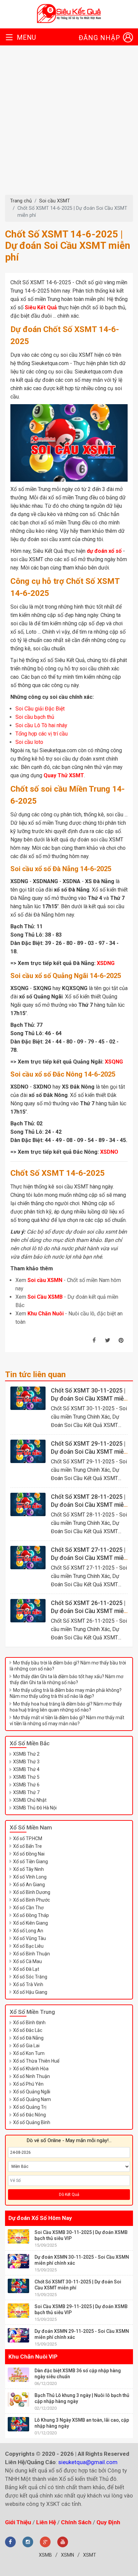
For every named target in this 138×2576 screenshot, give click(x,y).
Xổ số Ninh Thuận (31, 2076)
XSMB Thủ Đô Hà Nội (35, 1808)
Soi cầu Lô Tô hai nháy (41, 726)
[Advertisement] (69, 123)
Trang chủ (21, 201)
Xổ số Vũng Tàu (29, 1938)
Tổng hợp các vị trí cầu (42, 734)
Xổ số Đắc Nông (29, 2115)
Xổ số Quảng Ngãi (32, 2092)
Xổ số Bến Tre (27, 1846)
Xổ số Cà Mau (27, 1961)
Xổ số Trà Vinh (28, 1984)
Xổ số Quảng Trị (30, 2107)
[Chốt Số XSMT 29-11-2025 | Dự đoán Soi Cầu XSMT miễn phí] (28, 1451)
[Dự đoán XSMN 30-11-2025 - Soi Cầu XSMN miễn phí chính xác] (18, 2261)
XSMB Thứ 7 (26, 1792)
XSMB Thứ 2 (26, 1754)
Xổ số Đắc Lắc (28, 2030)
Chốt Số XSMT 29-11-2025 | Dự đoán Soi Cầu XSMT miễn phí (89, 1452)
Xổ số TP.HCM (28, 1838)
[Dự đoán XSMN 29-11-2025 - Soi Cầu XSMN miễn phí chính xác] (18, 2335)
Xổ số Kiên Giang (30, 1923)
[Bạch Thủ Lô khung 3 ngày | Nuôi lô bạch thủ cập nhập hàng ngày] (18, 2399)
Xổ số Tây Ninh (28, 1869)
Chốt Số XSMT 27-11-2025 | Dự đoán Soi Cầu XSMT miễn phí (89, 1558)
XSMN (67, 2555)
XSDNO (109, 1152)
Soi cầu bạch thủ (35, 717)
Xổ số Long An (28, 1931)
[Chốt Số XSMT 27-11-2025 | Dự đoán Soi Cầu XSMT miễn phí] (28, 1558)
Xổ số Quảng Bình (32, 2122)
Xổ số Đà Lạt (26, 1969)
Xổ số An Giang (29, 1885)
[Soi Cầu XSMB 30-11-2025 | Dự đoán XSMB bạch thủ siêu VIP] (18, 2236)
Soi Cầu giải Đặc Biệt (40, 709)
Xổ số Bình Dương (32, 1892)
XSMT (90, 2555)
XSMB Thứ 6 (26, 1785)
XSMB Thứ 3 (26, 1762)
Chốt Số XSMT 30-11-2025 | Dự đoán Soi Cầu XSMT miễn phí (89, 1399)
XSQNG (114, 1062)
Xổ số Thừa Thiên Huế (36, 2061)
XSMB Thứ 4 (26, 1769)
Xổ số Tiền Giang (30, 1862)
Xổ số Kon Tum (29, 2053)
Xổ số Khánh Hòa (31, 2069)
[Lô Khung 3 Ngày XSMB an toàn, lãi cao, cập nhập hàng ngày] (18, 2424)
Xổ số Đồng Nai (29, 1854)
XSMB (45, 2555)
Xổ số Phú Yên (28, 2084)
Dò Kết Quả (69, 2195)
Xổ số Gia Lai (26, 2046)
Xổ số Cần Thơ (28, 1908)
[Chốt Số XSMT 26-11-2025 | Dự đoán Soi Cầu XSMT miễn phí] (28, 1611)
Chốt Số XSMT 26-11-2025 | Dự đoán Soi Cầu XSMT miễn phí (89, 1611)
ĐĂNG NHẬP (99, 38)
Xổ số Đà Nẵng (28, 2038)
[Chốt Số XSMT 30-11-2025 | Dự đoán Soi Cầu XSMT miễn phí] (28, 1398)
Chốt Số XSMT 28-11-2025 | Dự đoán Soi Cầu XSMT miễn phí (89, 1505)
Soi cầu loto (29, 742)
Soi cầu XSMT (55, 201)
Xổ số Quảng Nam (32, 2099)
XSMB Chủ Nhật (30, 1800)
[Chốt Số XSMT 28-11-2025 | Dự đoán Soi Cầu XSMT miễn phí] (28, 1504)
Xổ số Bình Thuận (31, 1954)
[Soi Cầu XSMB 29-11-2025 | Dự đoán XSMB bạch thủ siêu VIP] (18, 2311)
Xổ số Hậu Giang (30, 1992)
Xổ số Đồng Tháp (31, 1915)
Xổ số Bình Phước (31, 1900)
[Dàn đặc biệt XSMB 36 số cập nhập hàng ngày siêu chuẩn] (18, 2375)
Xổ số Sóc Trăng (30, 1977)
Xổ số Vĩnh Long (30, 1877)
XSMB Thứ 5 (26, 1777)
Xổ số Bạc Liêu (28, 1946)
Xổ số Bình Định (29, 2023)
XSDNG (106, 963)
